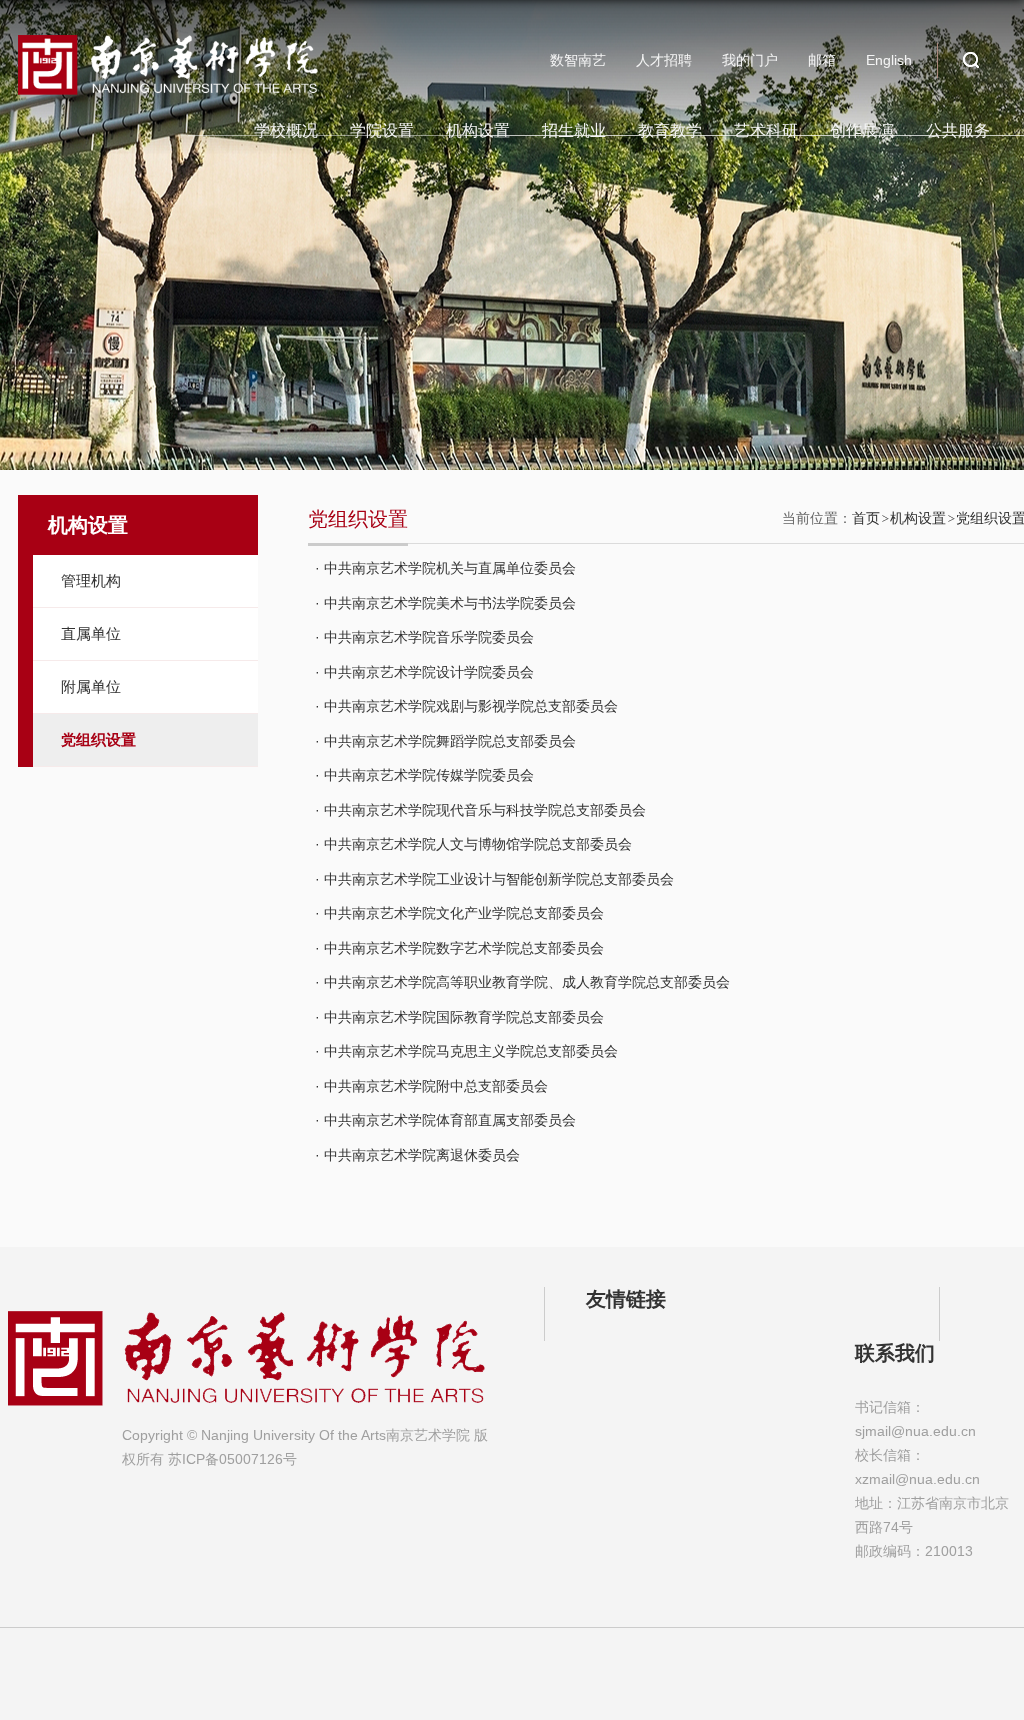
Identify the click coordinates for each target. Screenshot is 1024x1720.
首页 (866, 518)
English (889, 60)
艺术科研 (766, 130)
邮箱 (822, 60)
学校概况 (286, 130)
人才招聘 (664, 60)
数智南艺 (578, 60)
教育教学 (670, 130)
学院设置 (382, 130)
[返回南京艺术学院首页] (168, 42)
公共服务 (958, 130)
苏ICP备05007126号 (232, 1459)
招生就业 (574, 130)
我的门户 (750, 60)
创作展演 (862, 130)
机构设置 (478, 130)
